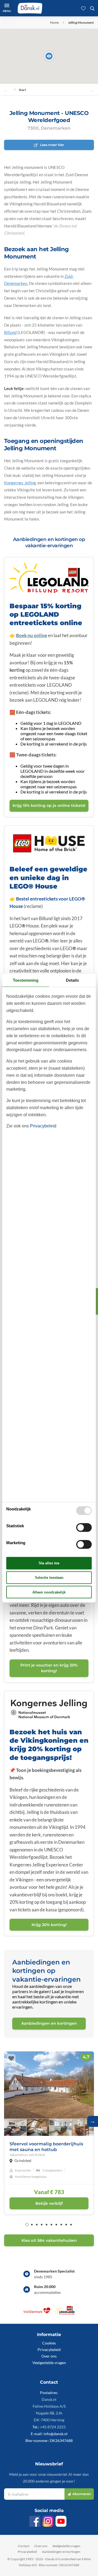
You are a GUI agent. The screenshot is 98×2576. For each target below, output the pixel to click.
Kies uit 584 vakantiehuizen (49, 2240)
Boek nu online (32, 635)
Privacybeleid (49, 2350)
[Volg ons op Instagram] (48, 2521)
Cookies (49, 2343)
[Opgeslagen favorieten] (83, 8)
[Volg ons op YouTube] (61, 2521)
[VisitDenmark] (37, 2313)
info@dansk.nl (56, 2434)
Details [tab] (72, 980)
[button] (49, 56)
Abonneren (82, 2494)
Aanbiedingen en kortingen (61, 2552)
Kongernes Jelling (20, 483)
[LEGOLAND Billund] (65, 2313)
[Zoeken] (92, 8)
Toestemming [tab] (26, 980)
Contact (24, 2546)
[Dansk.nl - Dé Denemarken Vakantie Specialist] (30, 8)
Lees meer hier (52, 145)
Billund (10, 332)
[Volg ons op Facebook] (35, 2521)
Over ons (49, 2356)
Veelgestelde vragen (49, 2363)
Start (22, 90)
